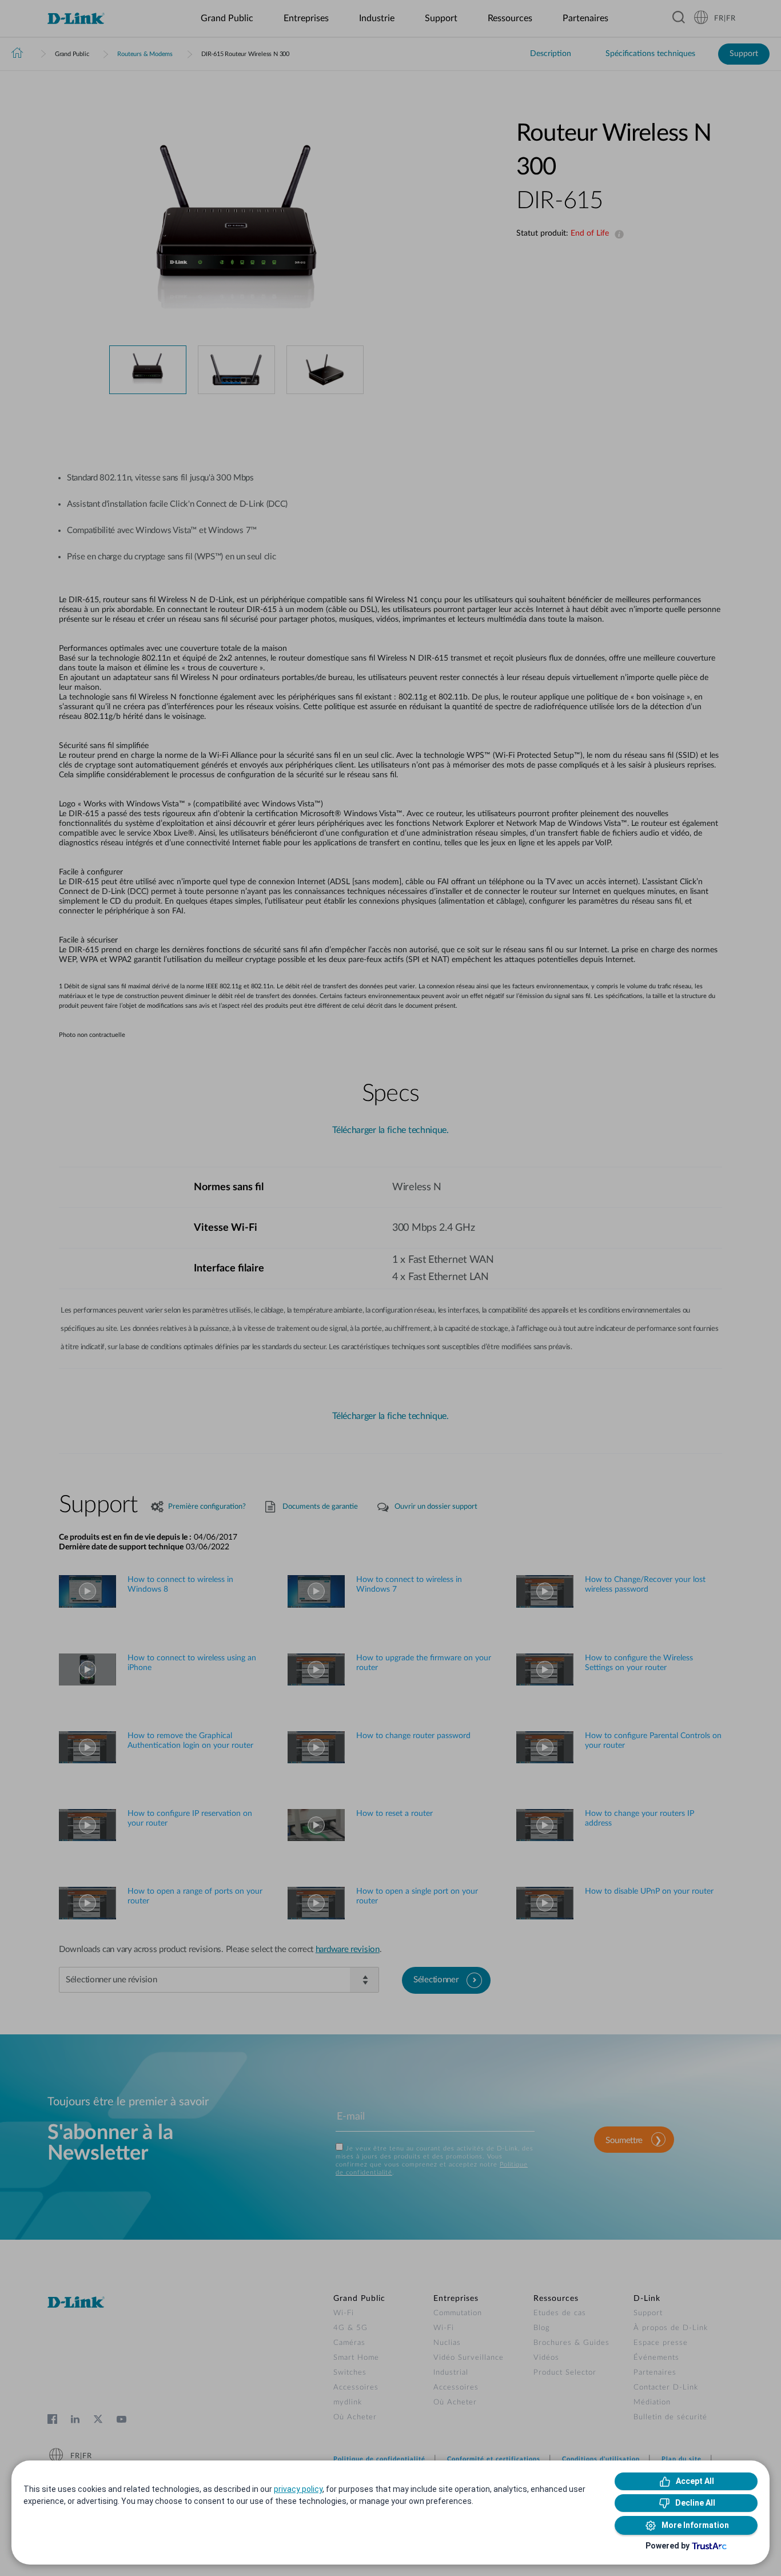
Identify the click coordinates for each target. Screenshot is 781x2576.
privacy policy (298, 2489)
